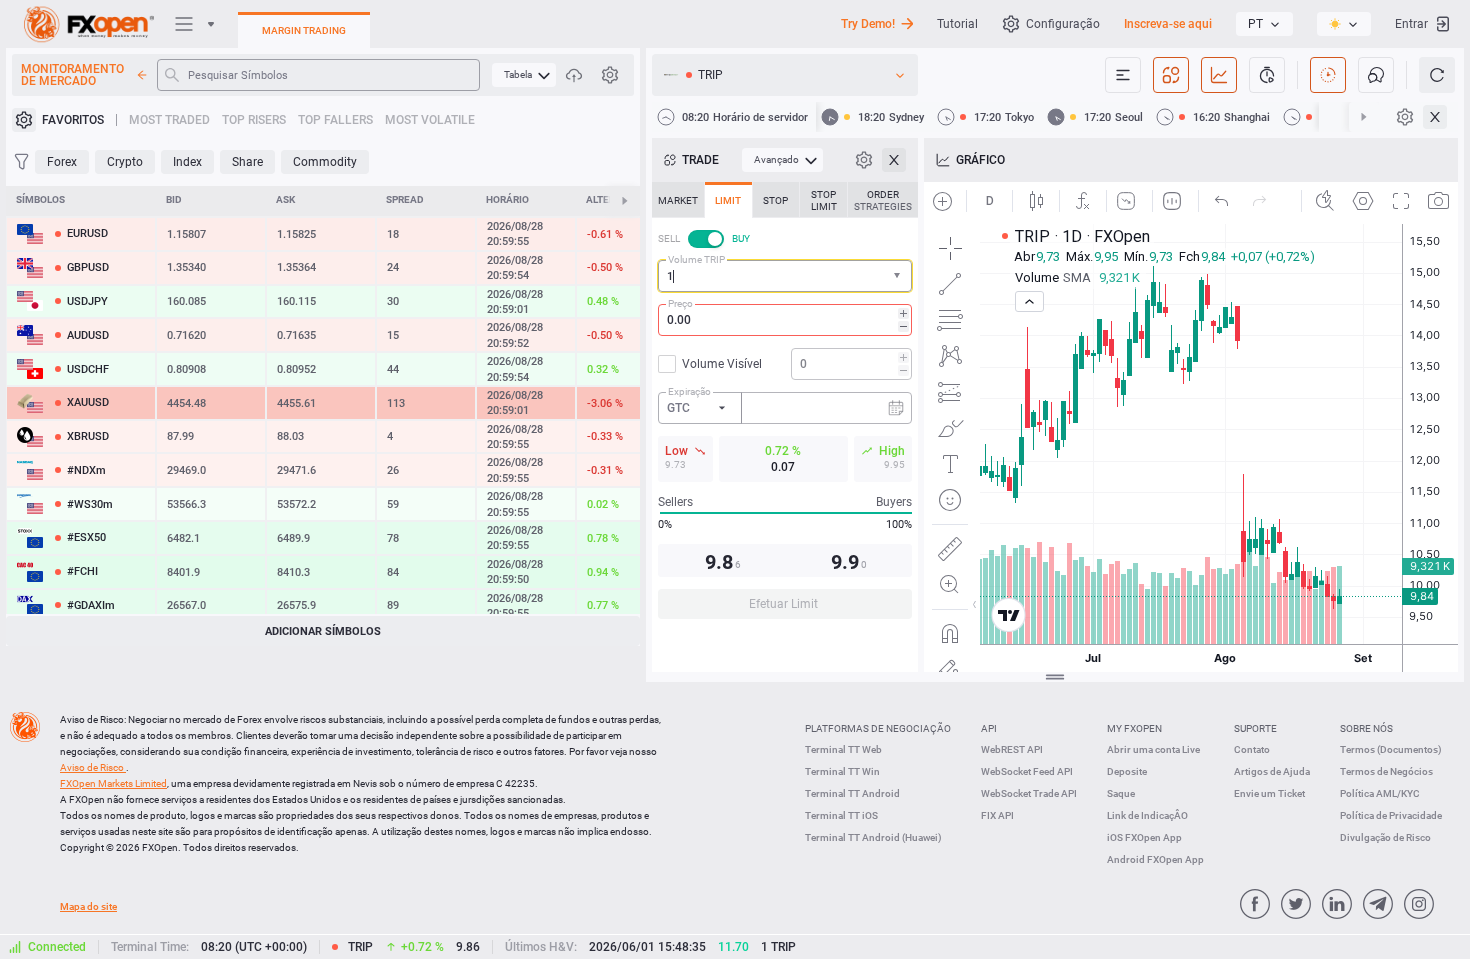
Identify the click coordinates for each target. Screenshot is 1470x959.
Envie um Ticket (1269, 793)
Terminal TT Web (843, 749)
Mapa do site (88, 906)
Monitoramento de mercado (72, 75)
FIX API (997, 815)
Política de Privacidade (1391, 815)
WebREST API (1012, 749)
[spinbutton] (785, 320)
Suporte (1255, 728)
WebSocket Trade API (1029, 793)
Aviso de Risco (93, 767)
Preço (680, 303)
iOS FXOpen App (1144, 837)
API (989, 728)
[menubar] (524, 75)
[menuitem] (524, 75)
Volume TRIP (696, 259)
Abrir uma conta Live (1153, 749)
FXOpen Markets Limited (113, 783)
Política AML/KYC (1380, 793)
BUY (741, 238)
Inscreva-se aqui (1168, 24)
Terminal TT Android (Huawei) (873, 837)
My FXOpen (1134, 728)
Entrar (1411, 24)
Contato (1252, 749)
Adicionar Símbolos (323, 631)
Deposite (1127, 771)
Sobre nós (1366, 728)
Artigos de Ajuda (1272, 771)
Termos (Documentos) (1391, 749)
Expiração (689, 391)
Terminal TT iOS (841, 815)
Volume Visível (722, 364)
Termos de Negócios (1386, 771)
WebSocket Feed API (1027, 771)
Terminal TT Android (852, 793)
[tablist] (785, 406)
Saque (1121, 793)
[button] (899, 276)
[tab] (678, 200)
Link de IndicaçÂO (1147, 815)
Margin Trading (304, 30)
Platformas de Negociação (878, 728)
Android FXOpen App (1155, 859)
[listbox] (1264, 24)
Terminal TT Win (842, 771)
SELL (669, 238)
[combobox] (785, 276)
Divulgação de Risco (1385, 837)
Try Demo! (868, 24)
